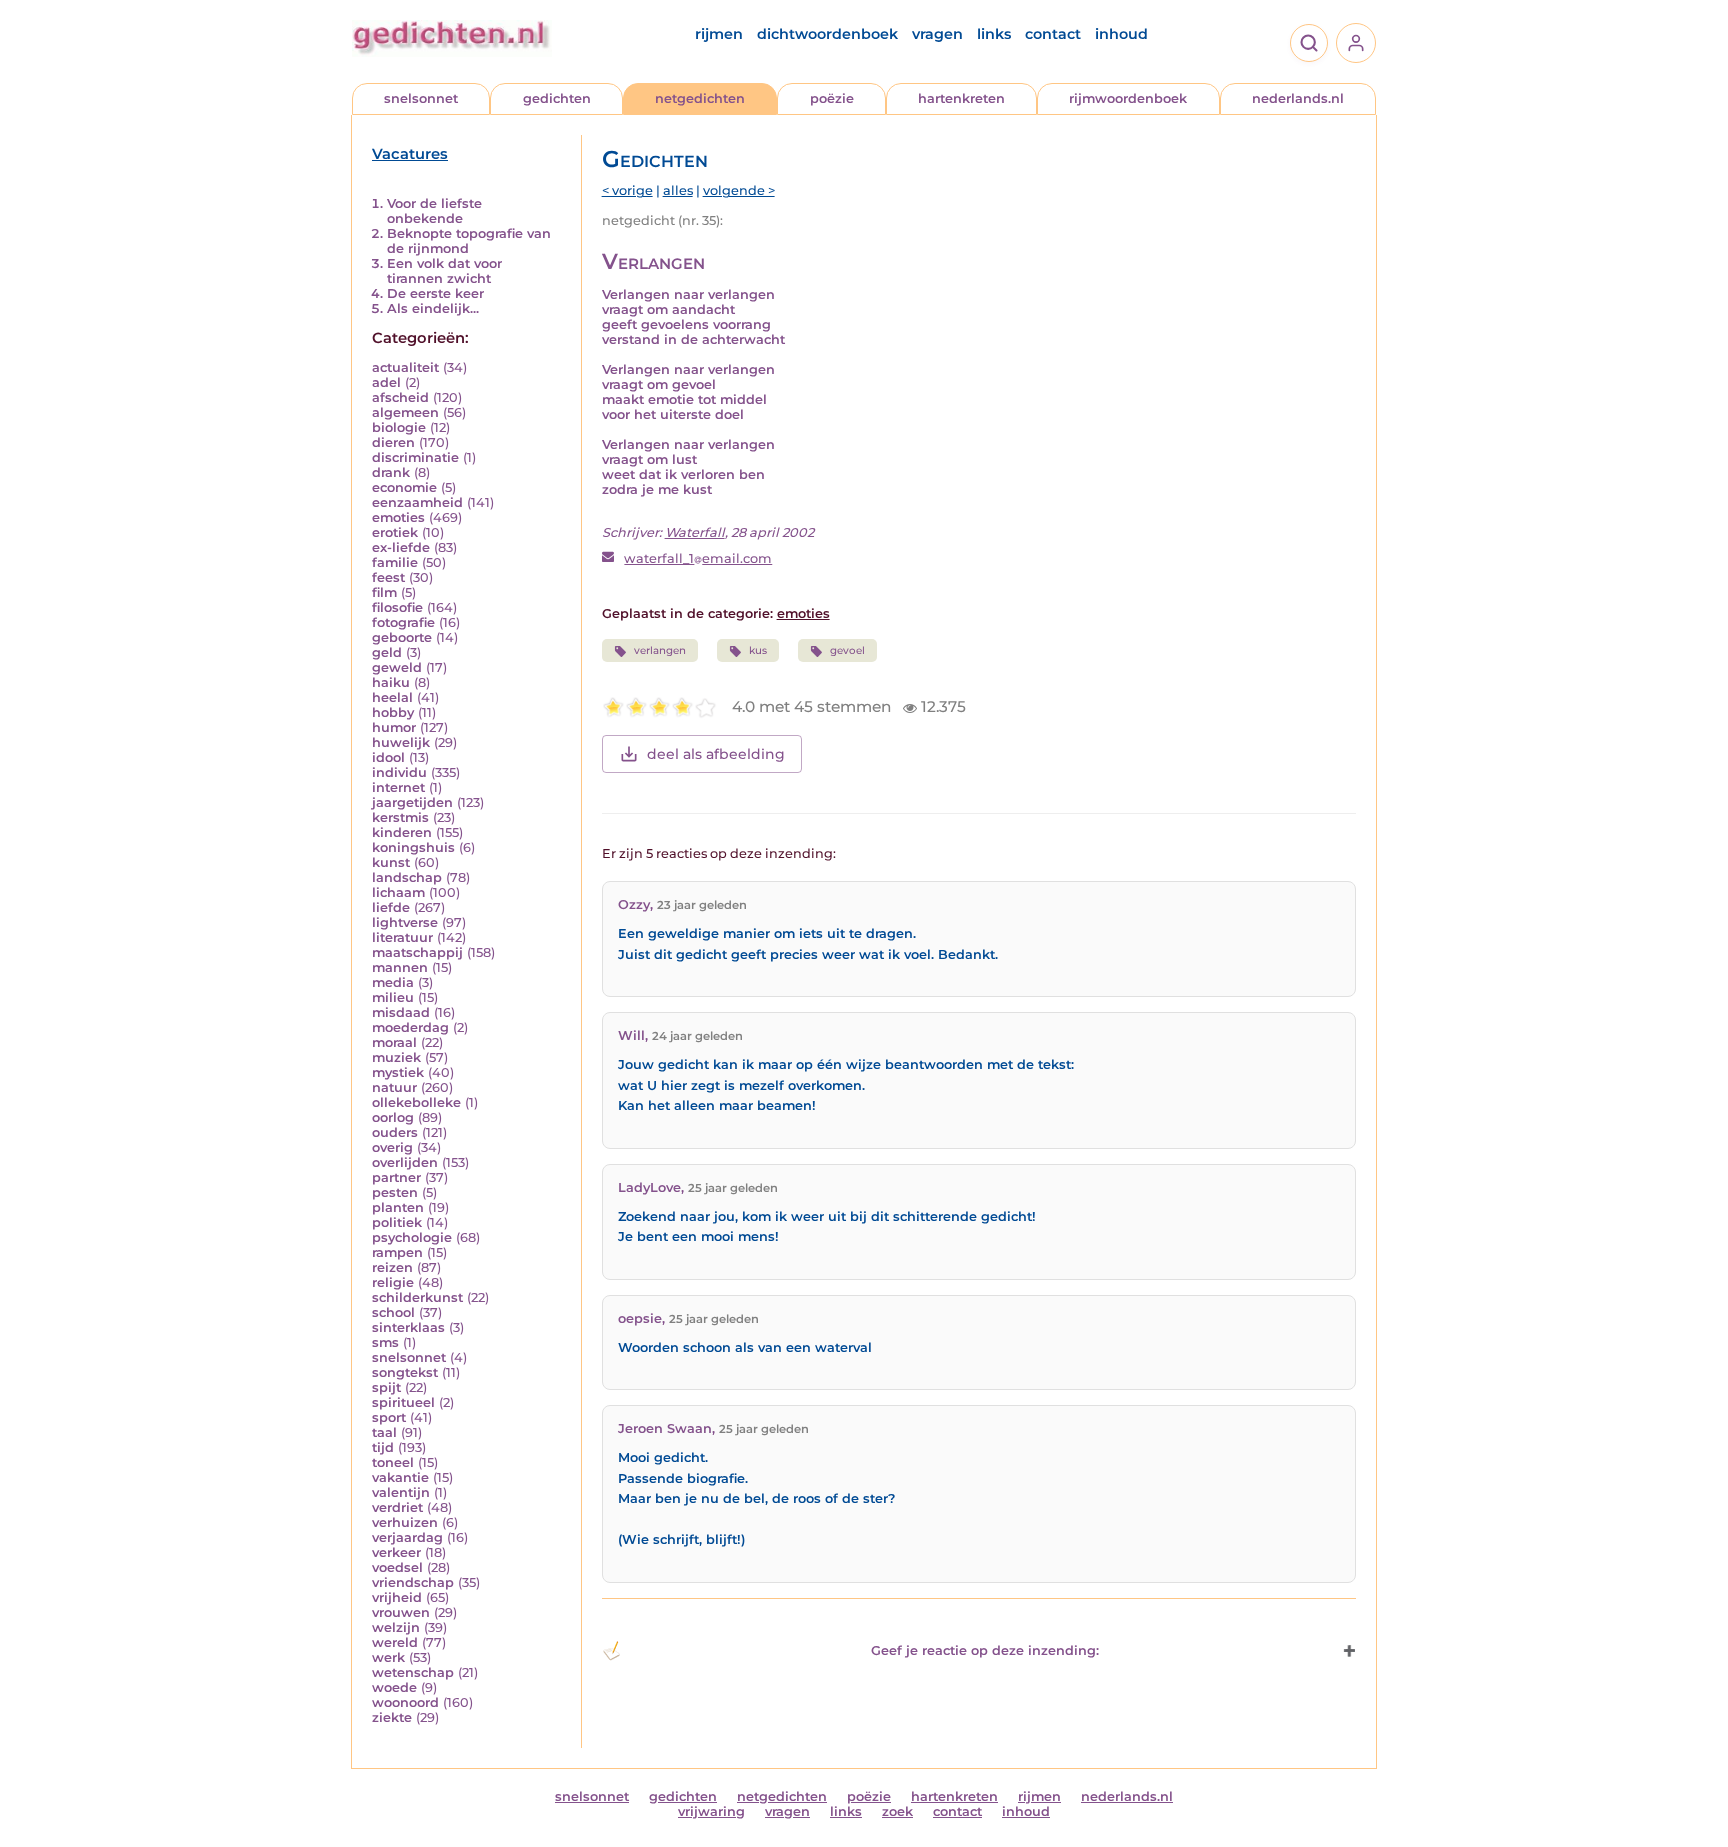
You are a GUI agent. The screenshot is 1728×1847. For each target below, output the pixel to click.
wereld (395, 1642)
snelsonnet (421, 98)
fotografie (403, 622)
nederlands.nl (1298, 98)
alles (678, 190)
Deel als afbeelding (716, 754)
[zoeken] (1309, 43)
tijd (383, 1447)
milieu (393, 997)
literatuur (402, 937)
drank (391, 472)
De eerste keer (435, 293)
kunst (391, 862)
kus (758, 650)
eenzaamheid (417, 502)
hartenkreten (961, 98)
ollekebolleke (416, 1102)
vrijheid (397, 1597)
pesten (395, 1192)
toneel (393, 1462)
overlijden (405, 1162)
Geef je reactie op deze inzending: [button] (985, 1650)
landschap (407, 877)
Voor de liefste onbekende (434, 211)
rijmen (719, 34)
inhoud (1121, 34)
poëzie (832, 98)
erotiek (395, 532)
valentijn (401, 1492)
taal (384, 1432)
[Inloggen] (1356, 43)
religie (393, 1282)
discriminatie (415, 457)
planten (398, 1207)
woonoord (405, 1702)
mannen (400, 967)
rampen (397, 1252)
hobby (393, 712)
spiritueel (403, 1402)
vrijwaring (711, 1811)
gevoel (847, 650)
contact (1053, 34)
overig (392, 1147)
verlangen (660, 650)
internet (398, 787)
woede (394, 1687)
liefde (391, 907)
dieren (393, 442)
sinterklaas (408, 1327)
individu (399, 772)
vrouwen (401, 1612)
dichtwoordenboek (827, 34)
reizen (392, 1267)
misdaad (401, 1012)
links (994, 34)
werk (388, 1657)
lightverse (405, 922)
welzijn (396, 1627)
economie (404, 487)
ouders (395, 1132)
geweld (397, 667)
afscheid (400, 397)
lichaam (398, 892)
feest (388, 577)
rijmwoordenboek (1128, 98)
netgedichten (700, 98)
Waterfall (695, 532)
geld (387, 652)
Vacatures (410, 154)
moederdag (410, 1027)
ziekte (392, 1717)
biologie (399, 427)
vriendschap (413, 1582)
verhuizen (405, 1522)
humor (394, 727)
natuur (394, 1087)
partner (396, 1177)
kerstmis (400, 817)
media (393, 982)
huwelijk (401, 742)
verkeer (396, 1552)
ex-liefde (401, 547)
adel (386, 382)
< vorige (627, 190)
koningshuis (413, 847)
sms (385, 1342)
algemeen (405, 412)
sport (389, 1417)
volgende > (739, 190)
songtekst (405, 1372)
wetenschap (413, 1672)
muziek (396, 1057)
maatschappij (417, 952)
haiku (391, 682)
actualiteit (405, 367)
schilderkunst (417, 1297)
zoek (897, 1811)
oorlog (393, 1117)
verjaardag (407, 1537)
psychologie (412, 1237)
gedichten (557, 98)
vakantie (400, 1477)
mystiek (398, 1072)
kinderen (402, 832)
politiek (397, 1222)
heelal (392, 697)
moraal (394, 1042)
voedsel (397, 1567)
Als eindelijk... (433, 308)
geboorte (402, 637)
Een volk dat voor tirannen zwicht (444, 271)
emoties (398, 517)
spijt (386, 1387)
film (384, 592)
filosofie (397, 607)
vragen (937, 34)
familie (395, 562)
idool (388, 757)
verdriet (397, 1507)
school (393, 1312)
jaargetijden (412, 802)
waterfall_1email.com (698, 558)
